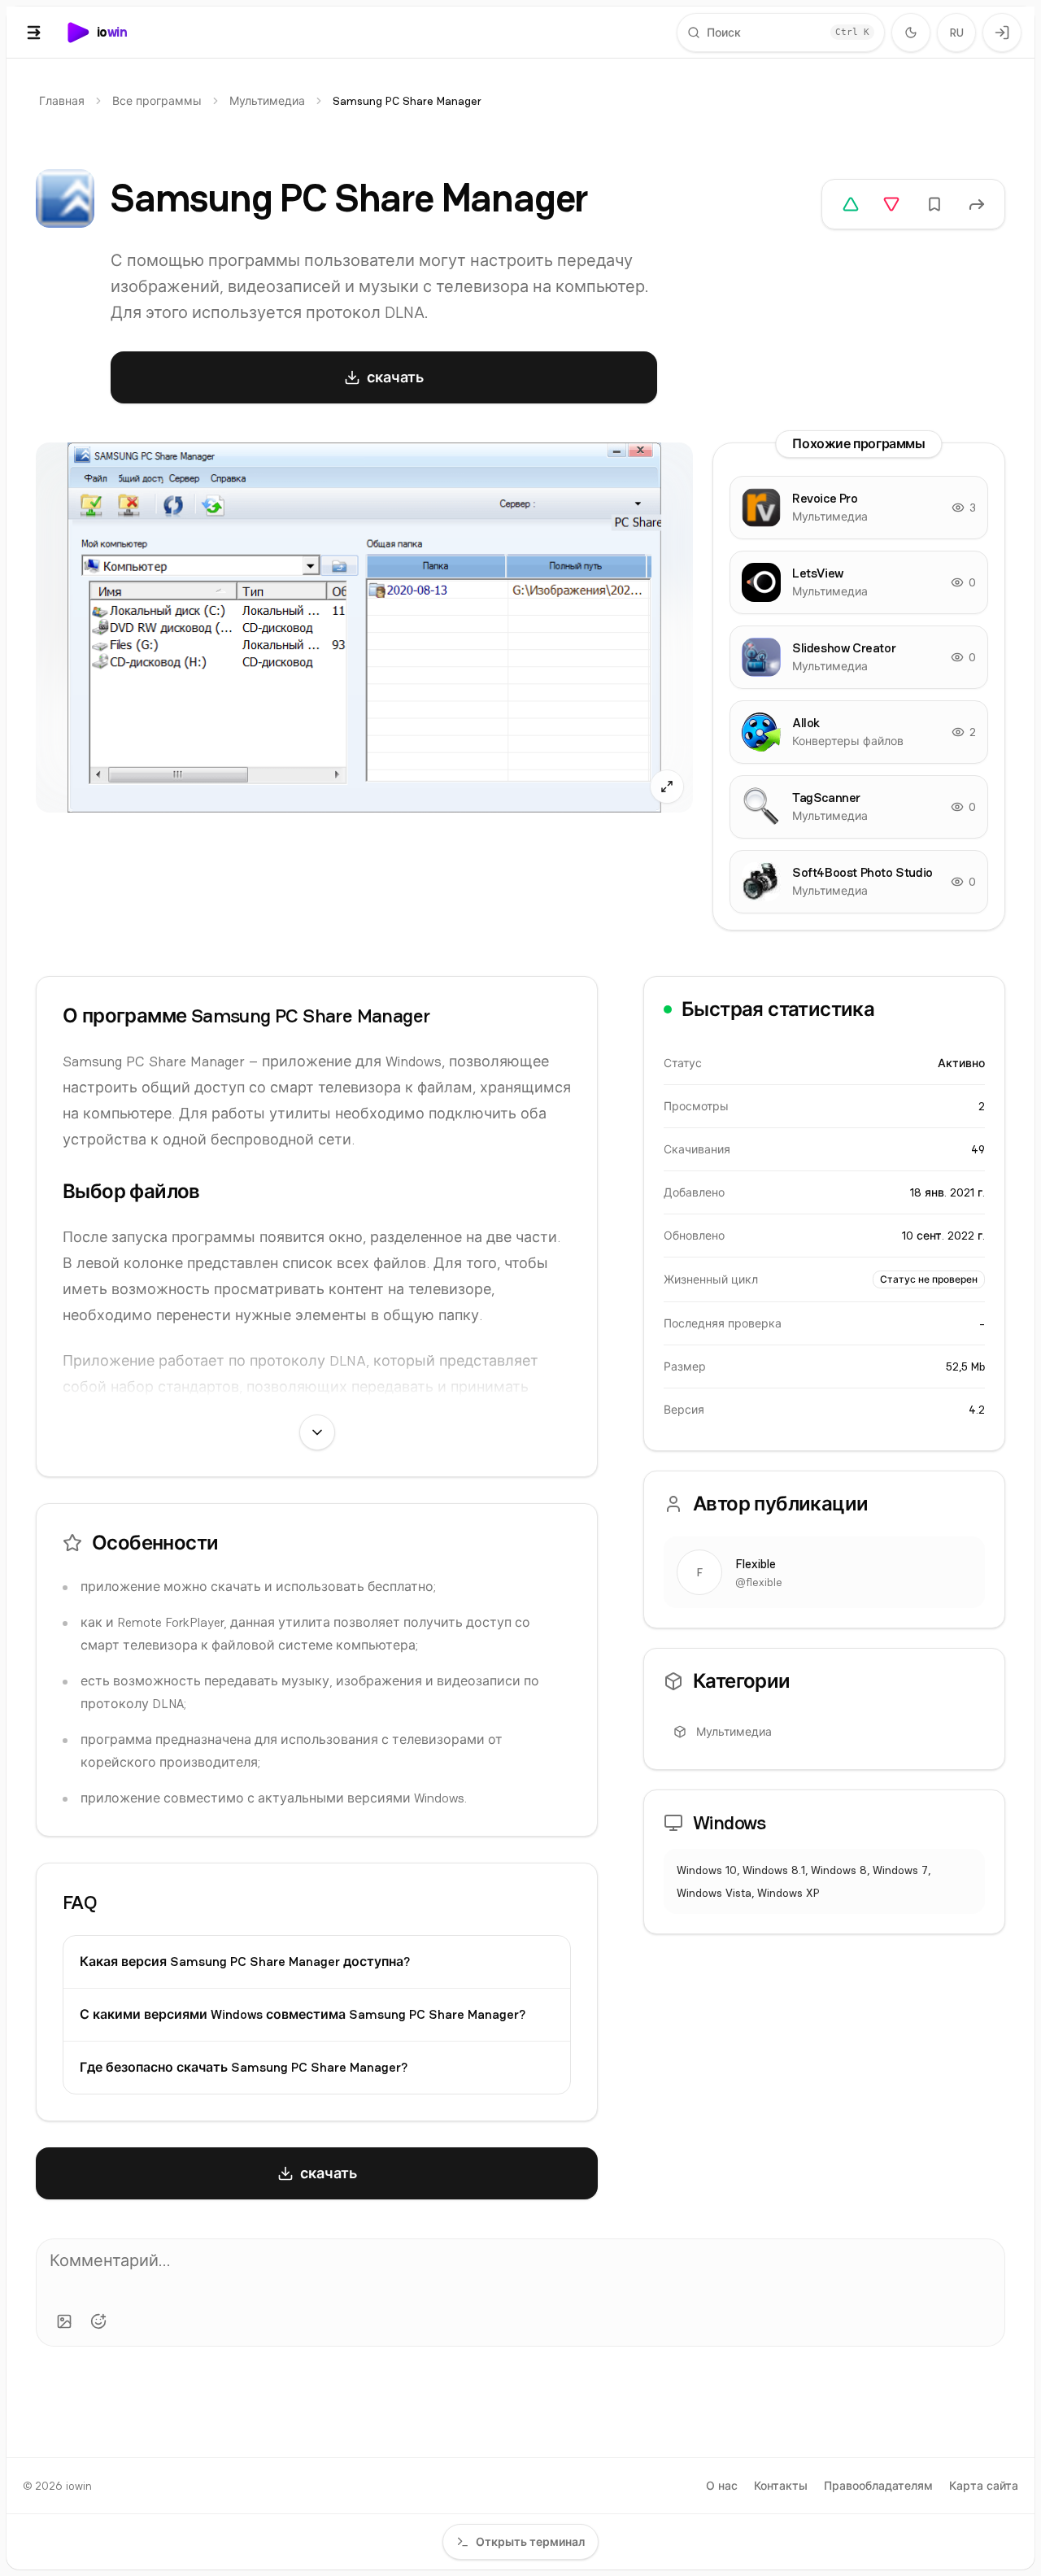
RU (957, 33)
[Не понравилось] (891, 204)
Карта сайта (984, 2486)
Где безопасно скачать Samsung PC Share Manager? (244, 2067)
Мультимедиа (267, 101)
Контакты (781, 2486)
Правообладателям (878, 2486)
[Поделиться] (977, 204)
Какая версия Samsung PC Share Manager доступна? (245, 1961)
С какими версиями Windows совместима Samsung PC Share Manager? (303, 2014)
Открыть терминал (530, 2542)
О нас (722, 2486)
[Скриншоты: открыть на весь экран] (364, 628)
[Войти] (1002, 33)
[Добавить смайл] (98, 2321)
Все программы (157, 101)
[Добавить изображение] (64, 2321)
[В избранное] (934, 204)
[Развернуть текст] (317, 1432)
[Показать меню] (34, 33)
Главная (62, 101)
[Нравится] (851, 204)
